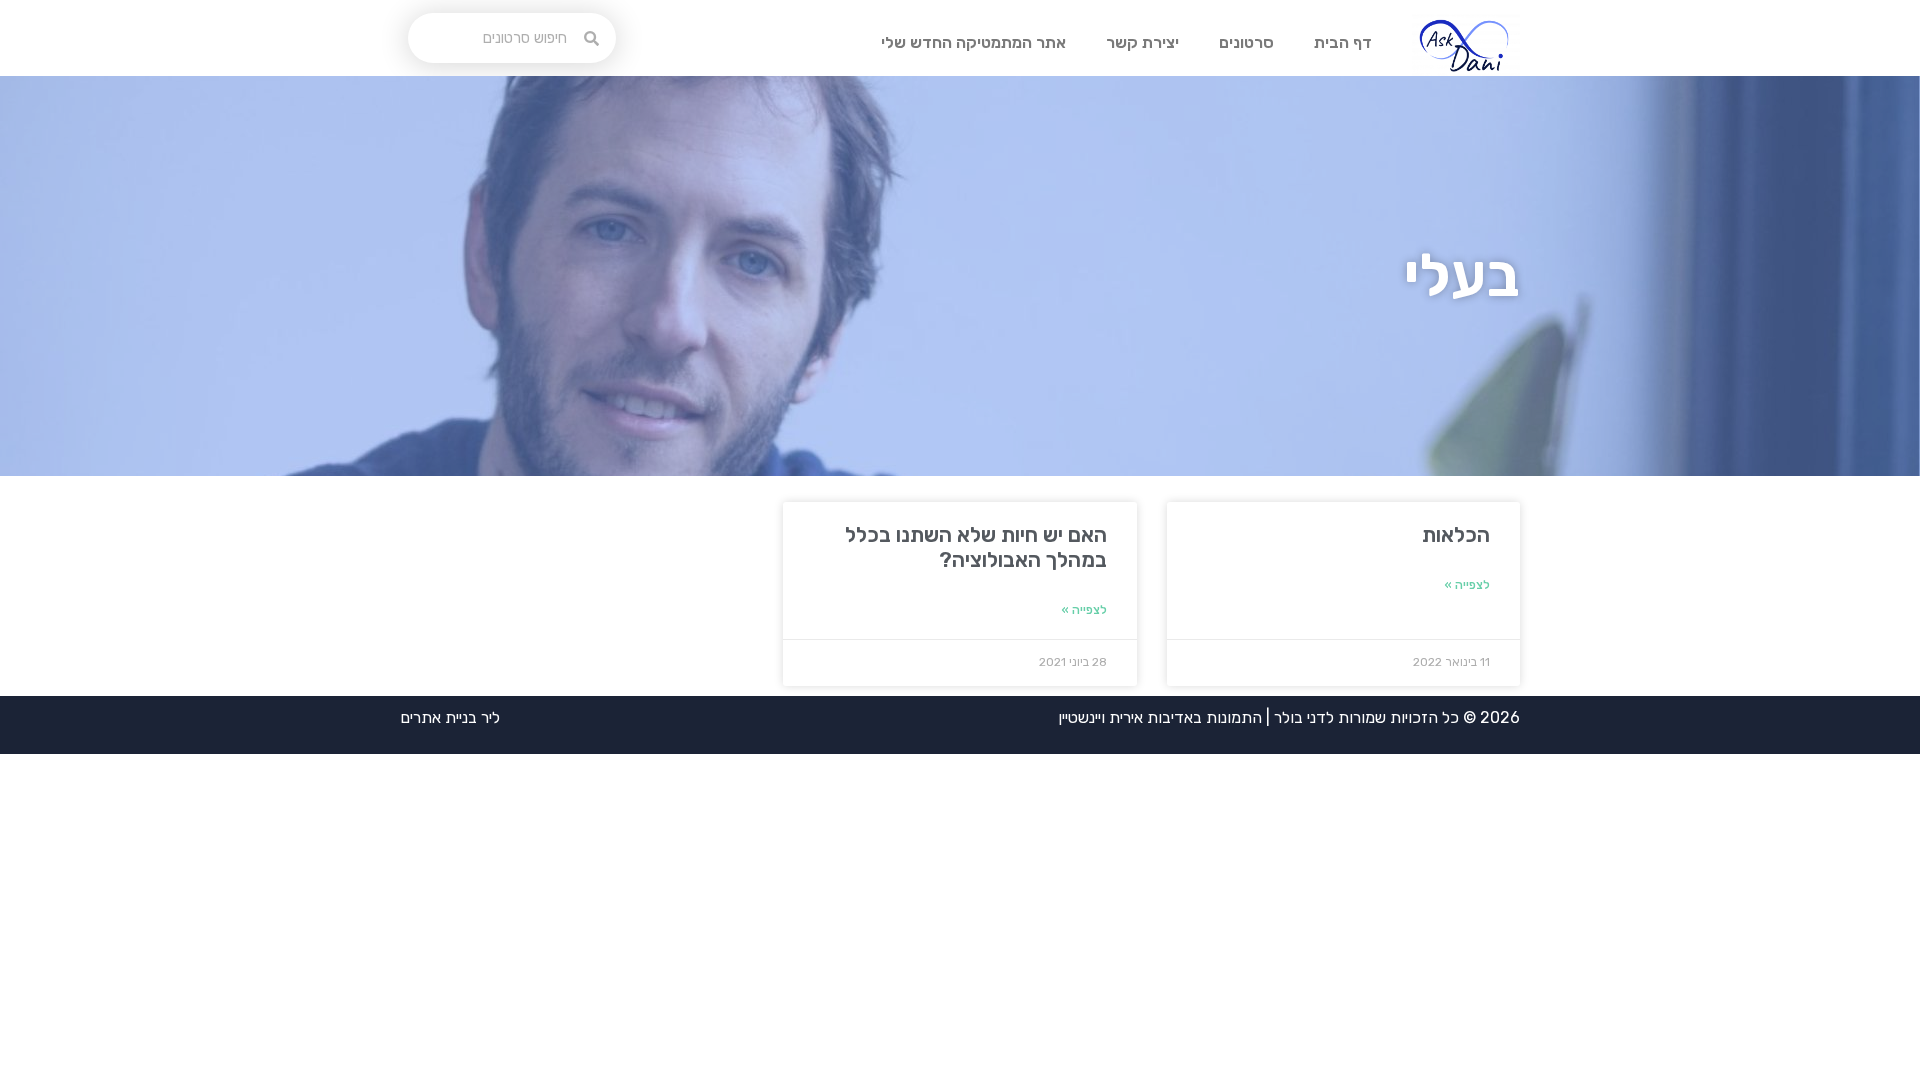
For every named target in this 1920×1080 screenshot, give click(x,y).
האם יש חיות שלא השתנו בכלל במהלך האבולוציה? (976, 547)
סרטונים (1246, 42)
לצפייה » (1467, 585)
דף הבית (1343, 42)
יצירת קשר (1142, 42)
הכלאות (1456, 534)
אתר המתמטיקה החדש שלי (973, 42)
